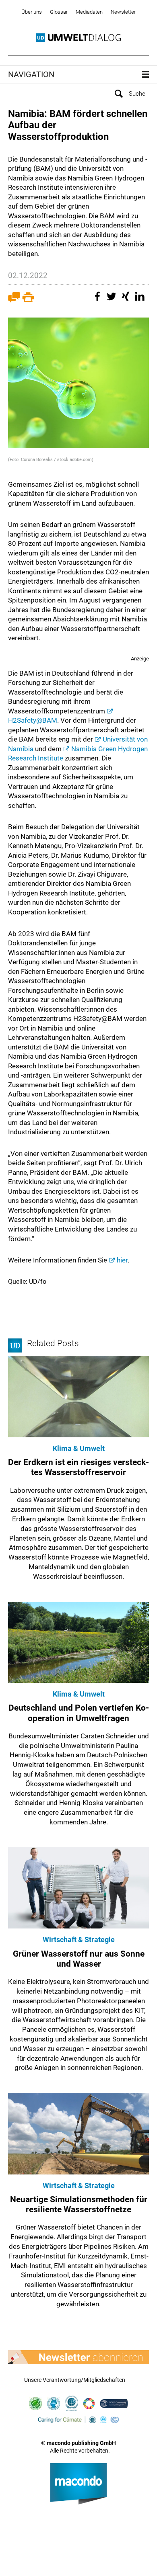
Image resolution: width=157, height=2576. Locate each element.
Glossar (59, 12)
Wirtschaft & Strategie (79, 1940)
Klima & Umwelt (79, 1448)
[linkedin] (141, 300)
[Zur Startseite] (78, 38)
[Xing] (127, 300)
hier (122, 1260)
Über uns (32, 12)
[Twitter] (113, 300)
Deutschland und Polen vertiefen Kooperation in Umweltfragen (79, 1713)
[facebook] (99, 300)
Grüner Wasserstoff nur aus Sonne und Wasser (79, 1959)
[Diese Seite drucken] (28, 300)
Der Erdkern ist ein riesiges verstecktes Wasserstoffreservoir (78, 1467)
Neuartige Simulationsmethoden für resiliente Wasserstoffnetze (79, 2204)
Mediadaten (89, 12)
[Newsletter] (78, 2357)
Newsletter (123, 12)
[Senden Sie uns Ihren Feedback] (14, 300)
